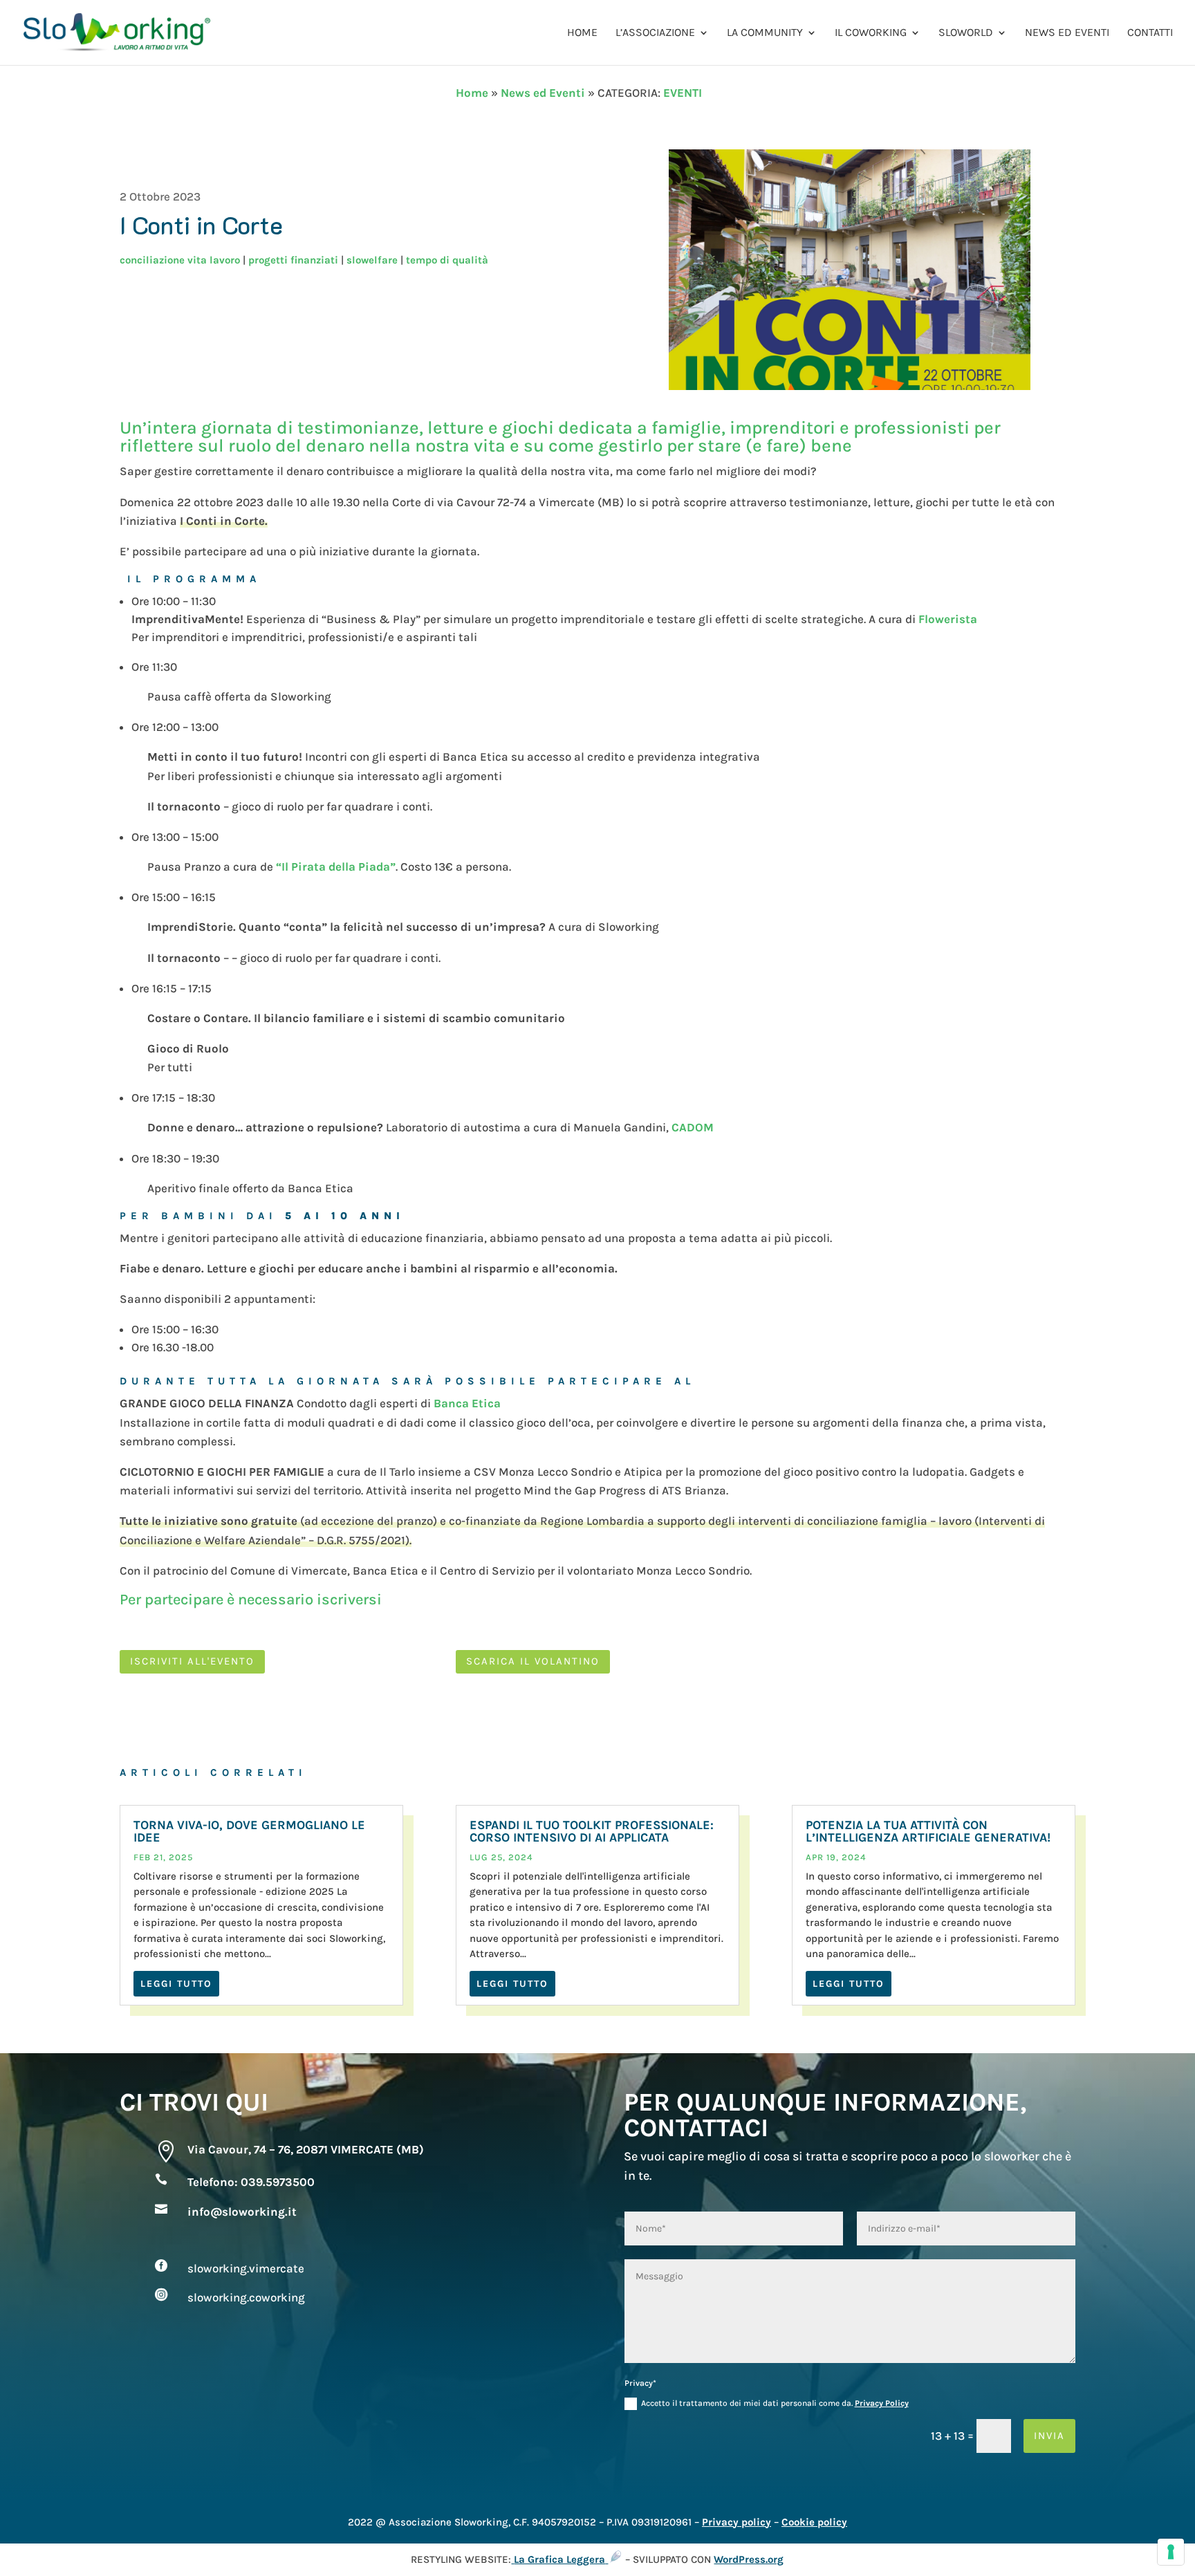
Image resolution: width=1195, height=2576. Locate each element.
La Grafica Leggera (559, 2559)
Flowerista (948, 619)
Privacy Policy (882, 2403)
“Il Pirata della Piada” (336, 867)
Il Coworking (871, 33)
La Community (765, 33)
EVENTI (683, 93)
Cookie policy (814, 2522)
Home (582, 33)
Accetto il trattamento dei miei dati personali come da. (775, 2403)
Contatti (1150, 33)
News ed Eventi (1067, 33)
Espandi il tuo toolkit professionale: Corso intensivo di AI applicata (592, 1831)
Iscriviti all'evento (192, 1661)
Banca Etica (467, 1403)
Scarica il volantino (533, 1661)
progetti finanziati (293, 260)
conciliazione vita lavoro (180, 260)
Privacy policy (737, 2522)
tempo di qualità (447, 260)
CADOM (693, 1127)
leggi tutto (176, 1984)
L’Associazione (655, 33)
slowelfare (372, 260)
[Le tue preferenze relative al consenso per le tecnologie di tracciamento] (1171, 2552)
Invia (1049, 2436)
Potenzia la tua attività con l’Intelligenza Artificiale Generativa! (928, 1831)
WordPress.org (749, 2559)
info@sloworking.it (242, 2212)
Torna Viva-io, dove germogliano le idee (249, 1831)
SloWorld (966, 33)
